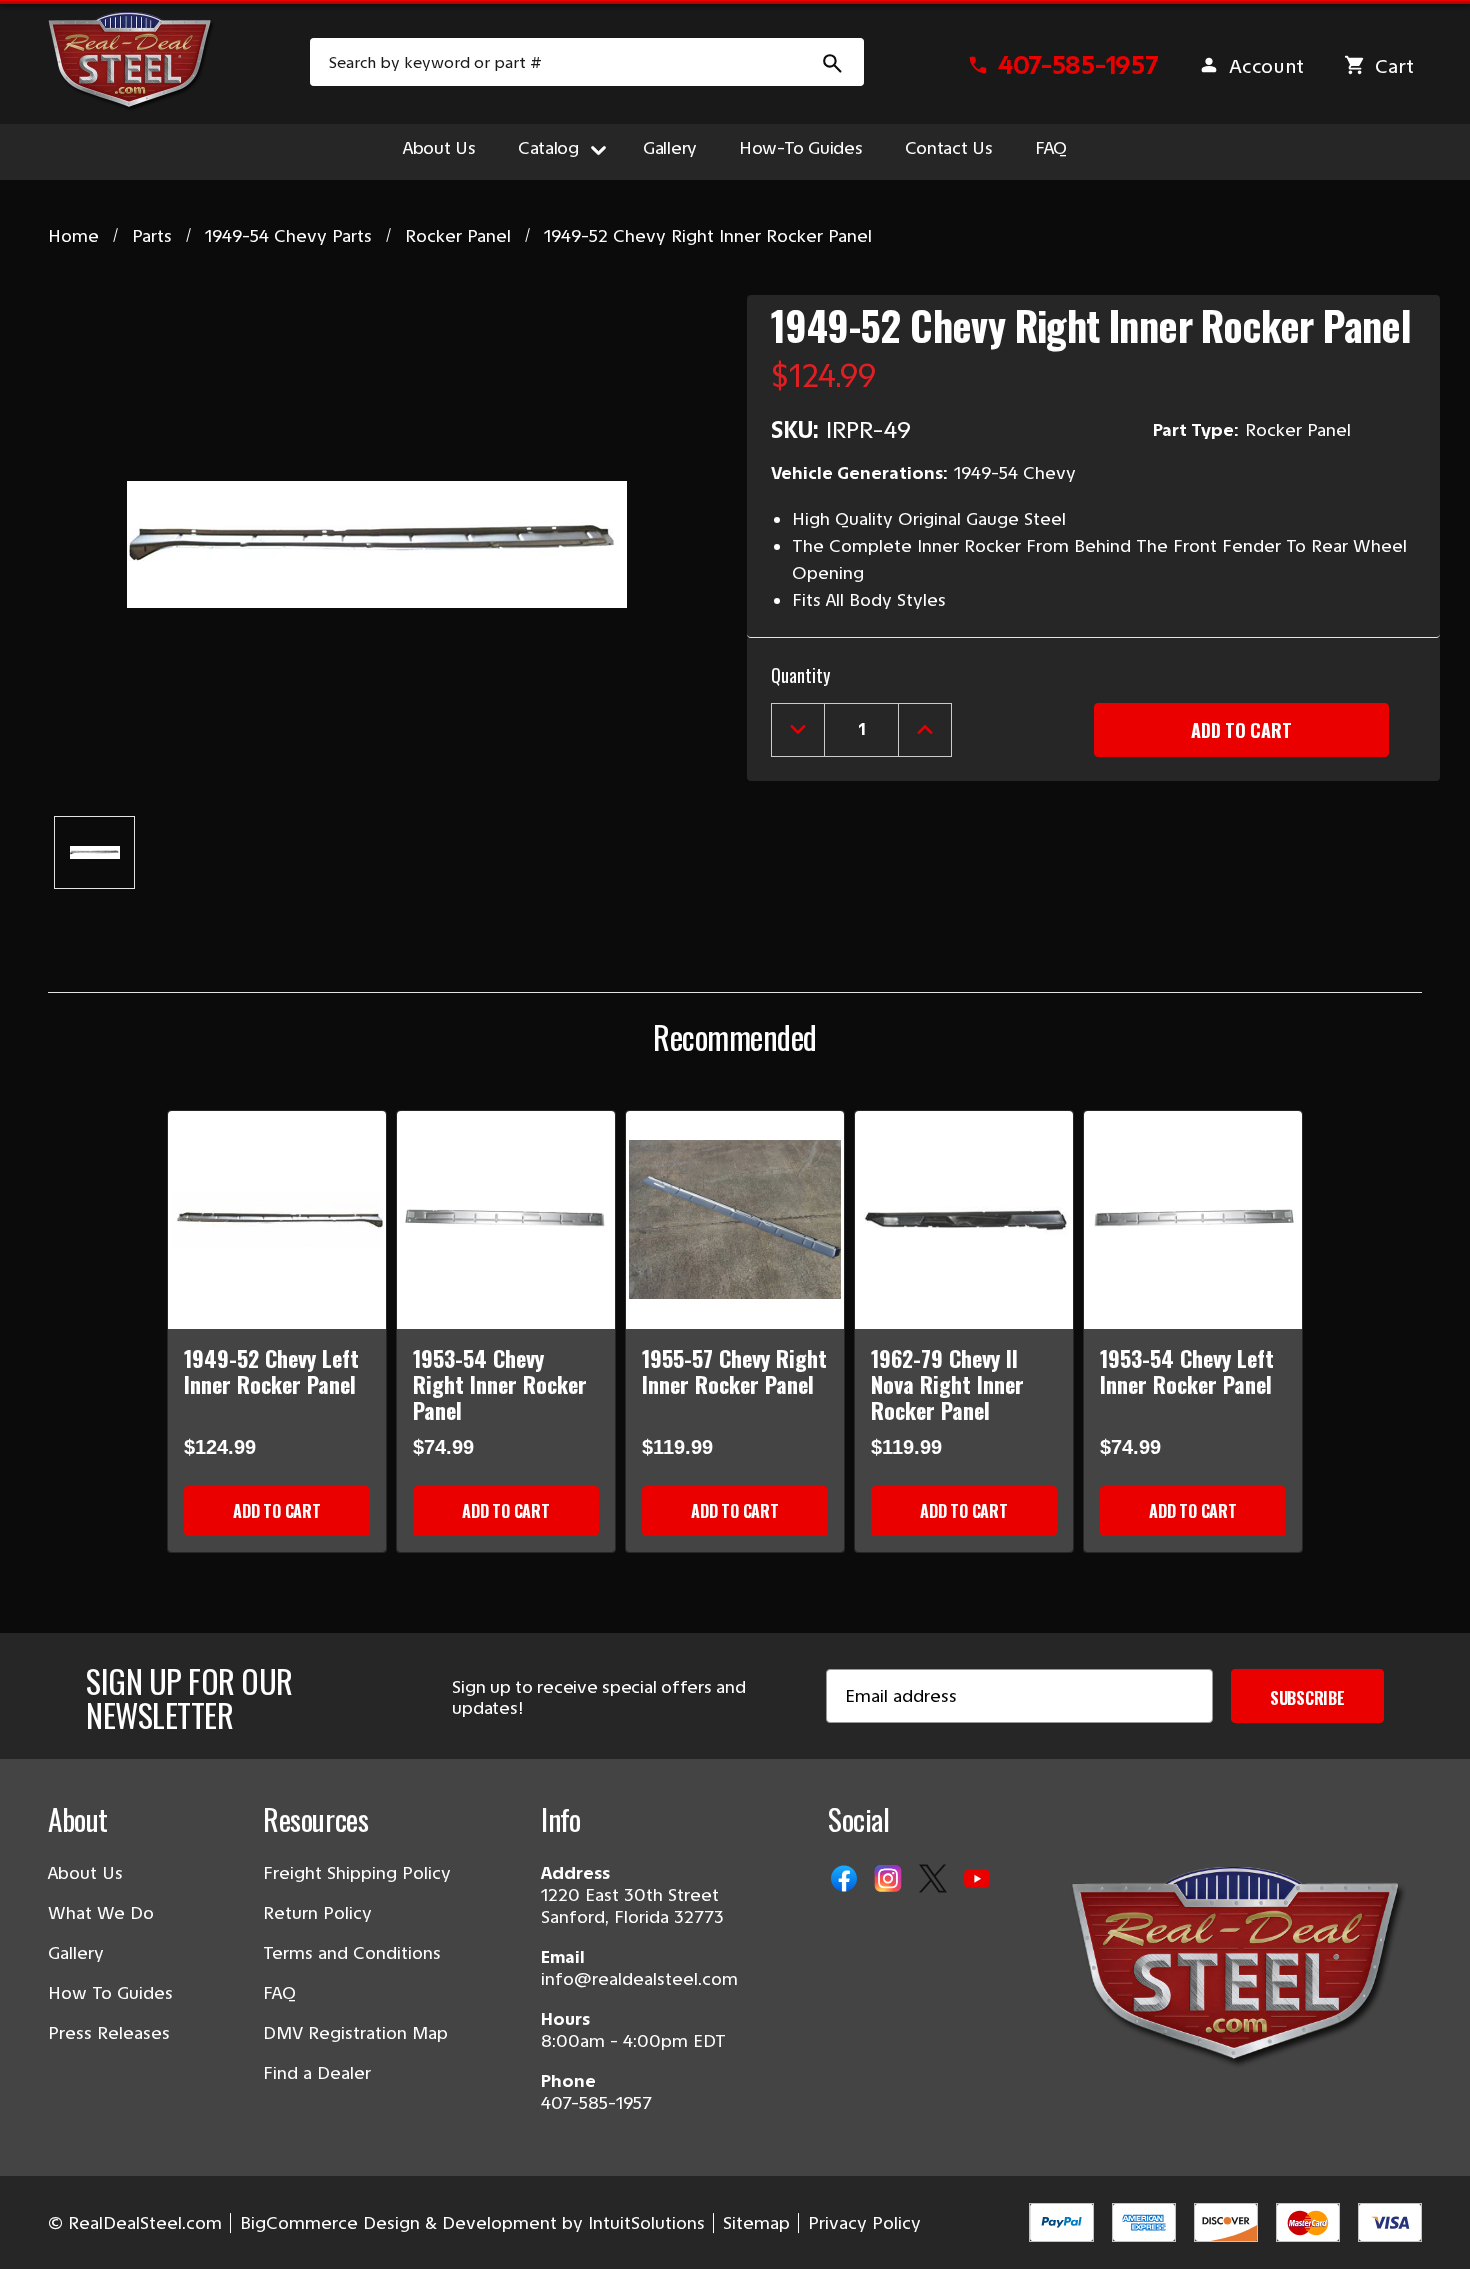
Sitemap (756, 2223)
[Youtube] (979, 1880)
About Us (439, 148)
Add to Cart (276, 1511)
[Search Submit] (833, 62)
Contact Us (949, 148)
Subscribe (1307, 1698)
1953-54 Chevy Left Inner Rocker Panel (1187, 1371)
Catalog (548, 148)
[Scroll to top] (40, 2229)
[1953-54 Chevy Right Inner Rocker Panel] (506, 1220)
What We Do (101, 1913)
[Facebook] (846, 1880)
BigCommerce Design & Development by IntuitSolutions (472, 2223)
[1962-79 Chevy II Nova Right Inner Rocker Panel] (964, 1220)
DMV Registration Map (355, 2033)
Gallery (670, 148)
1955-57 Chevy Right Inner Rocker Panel (734, 1371)
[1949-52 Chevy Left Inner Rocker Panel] (277, 1220)
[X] (935, 1880)
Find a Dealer (317, 2073)
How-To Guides (801, 148)
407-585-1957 (596, 2103)
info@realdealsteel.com (639, 1979)
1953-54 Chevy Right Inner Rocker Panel (500, 1384)
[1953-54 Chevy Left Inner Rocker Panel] (1193, 1220)
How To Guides (110, 1993)
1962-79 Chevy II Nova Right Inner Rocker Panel (947, 1384)
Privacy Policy (864, 2223)
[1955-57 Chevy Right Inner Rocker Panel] (735, 1220)
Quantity (800, 675)
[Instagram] (890, 1880)
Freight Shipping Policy (357, 1873)
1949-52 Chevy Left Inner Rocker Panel (271, 1371)
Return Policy (317, 1913)
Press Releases (109, 2033)
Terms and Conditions (352, 1953)
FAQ (1051, 148)
